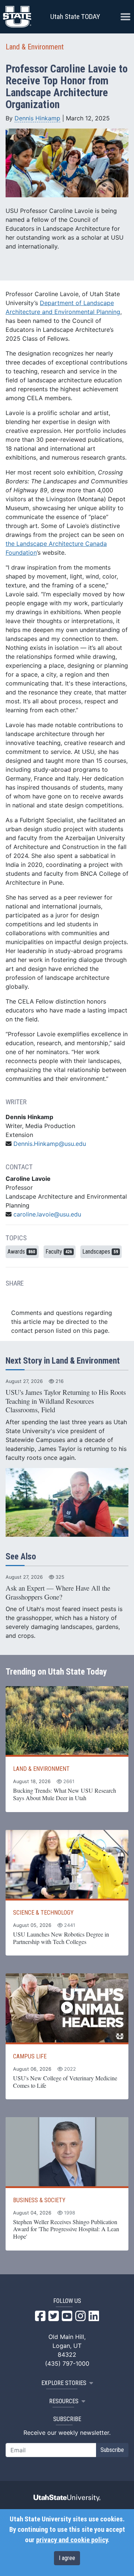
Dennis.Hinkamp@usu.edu (50, 1144)
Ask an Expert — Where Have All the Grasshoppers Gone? (58, 1592)
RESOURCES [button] (64, 2401)
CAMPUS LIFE (30, 2056)
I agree (67, 2558)
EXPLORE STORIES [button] (64, 2383)
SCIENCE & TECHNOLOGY (43, 1913)
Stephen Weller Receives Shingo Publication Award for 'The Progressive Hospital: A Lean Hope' (66, 2229)
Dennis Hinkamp (37, 118)
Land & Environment (35, 47)
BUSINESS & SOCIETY (39, 2200)
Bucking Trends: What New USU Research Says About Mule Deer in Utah (65, 1794)
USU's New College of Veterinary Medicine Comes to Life (65, 2082)
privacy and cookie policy (72, 2540)
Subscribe (112, 2450)
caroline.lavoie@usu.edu (47, 1214)
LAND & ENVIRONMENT (41, 1769)
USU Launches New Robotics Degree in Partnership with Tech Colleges (61, 1938)
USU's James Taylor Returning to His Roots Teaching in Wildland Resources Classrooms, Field (66, 1401)
